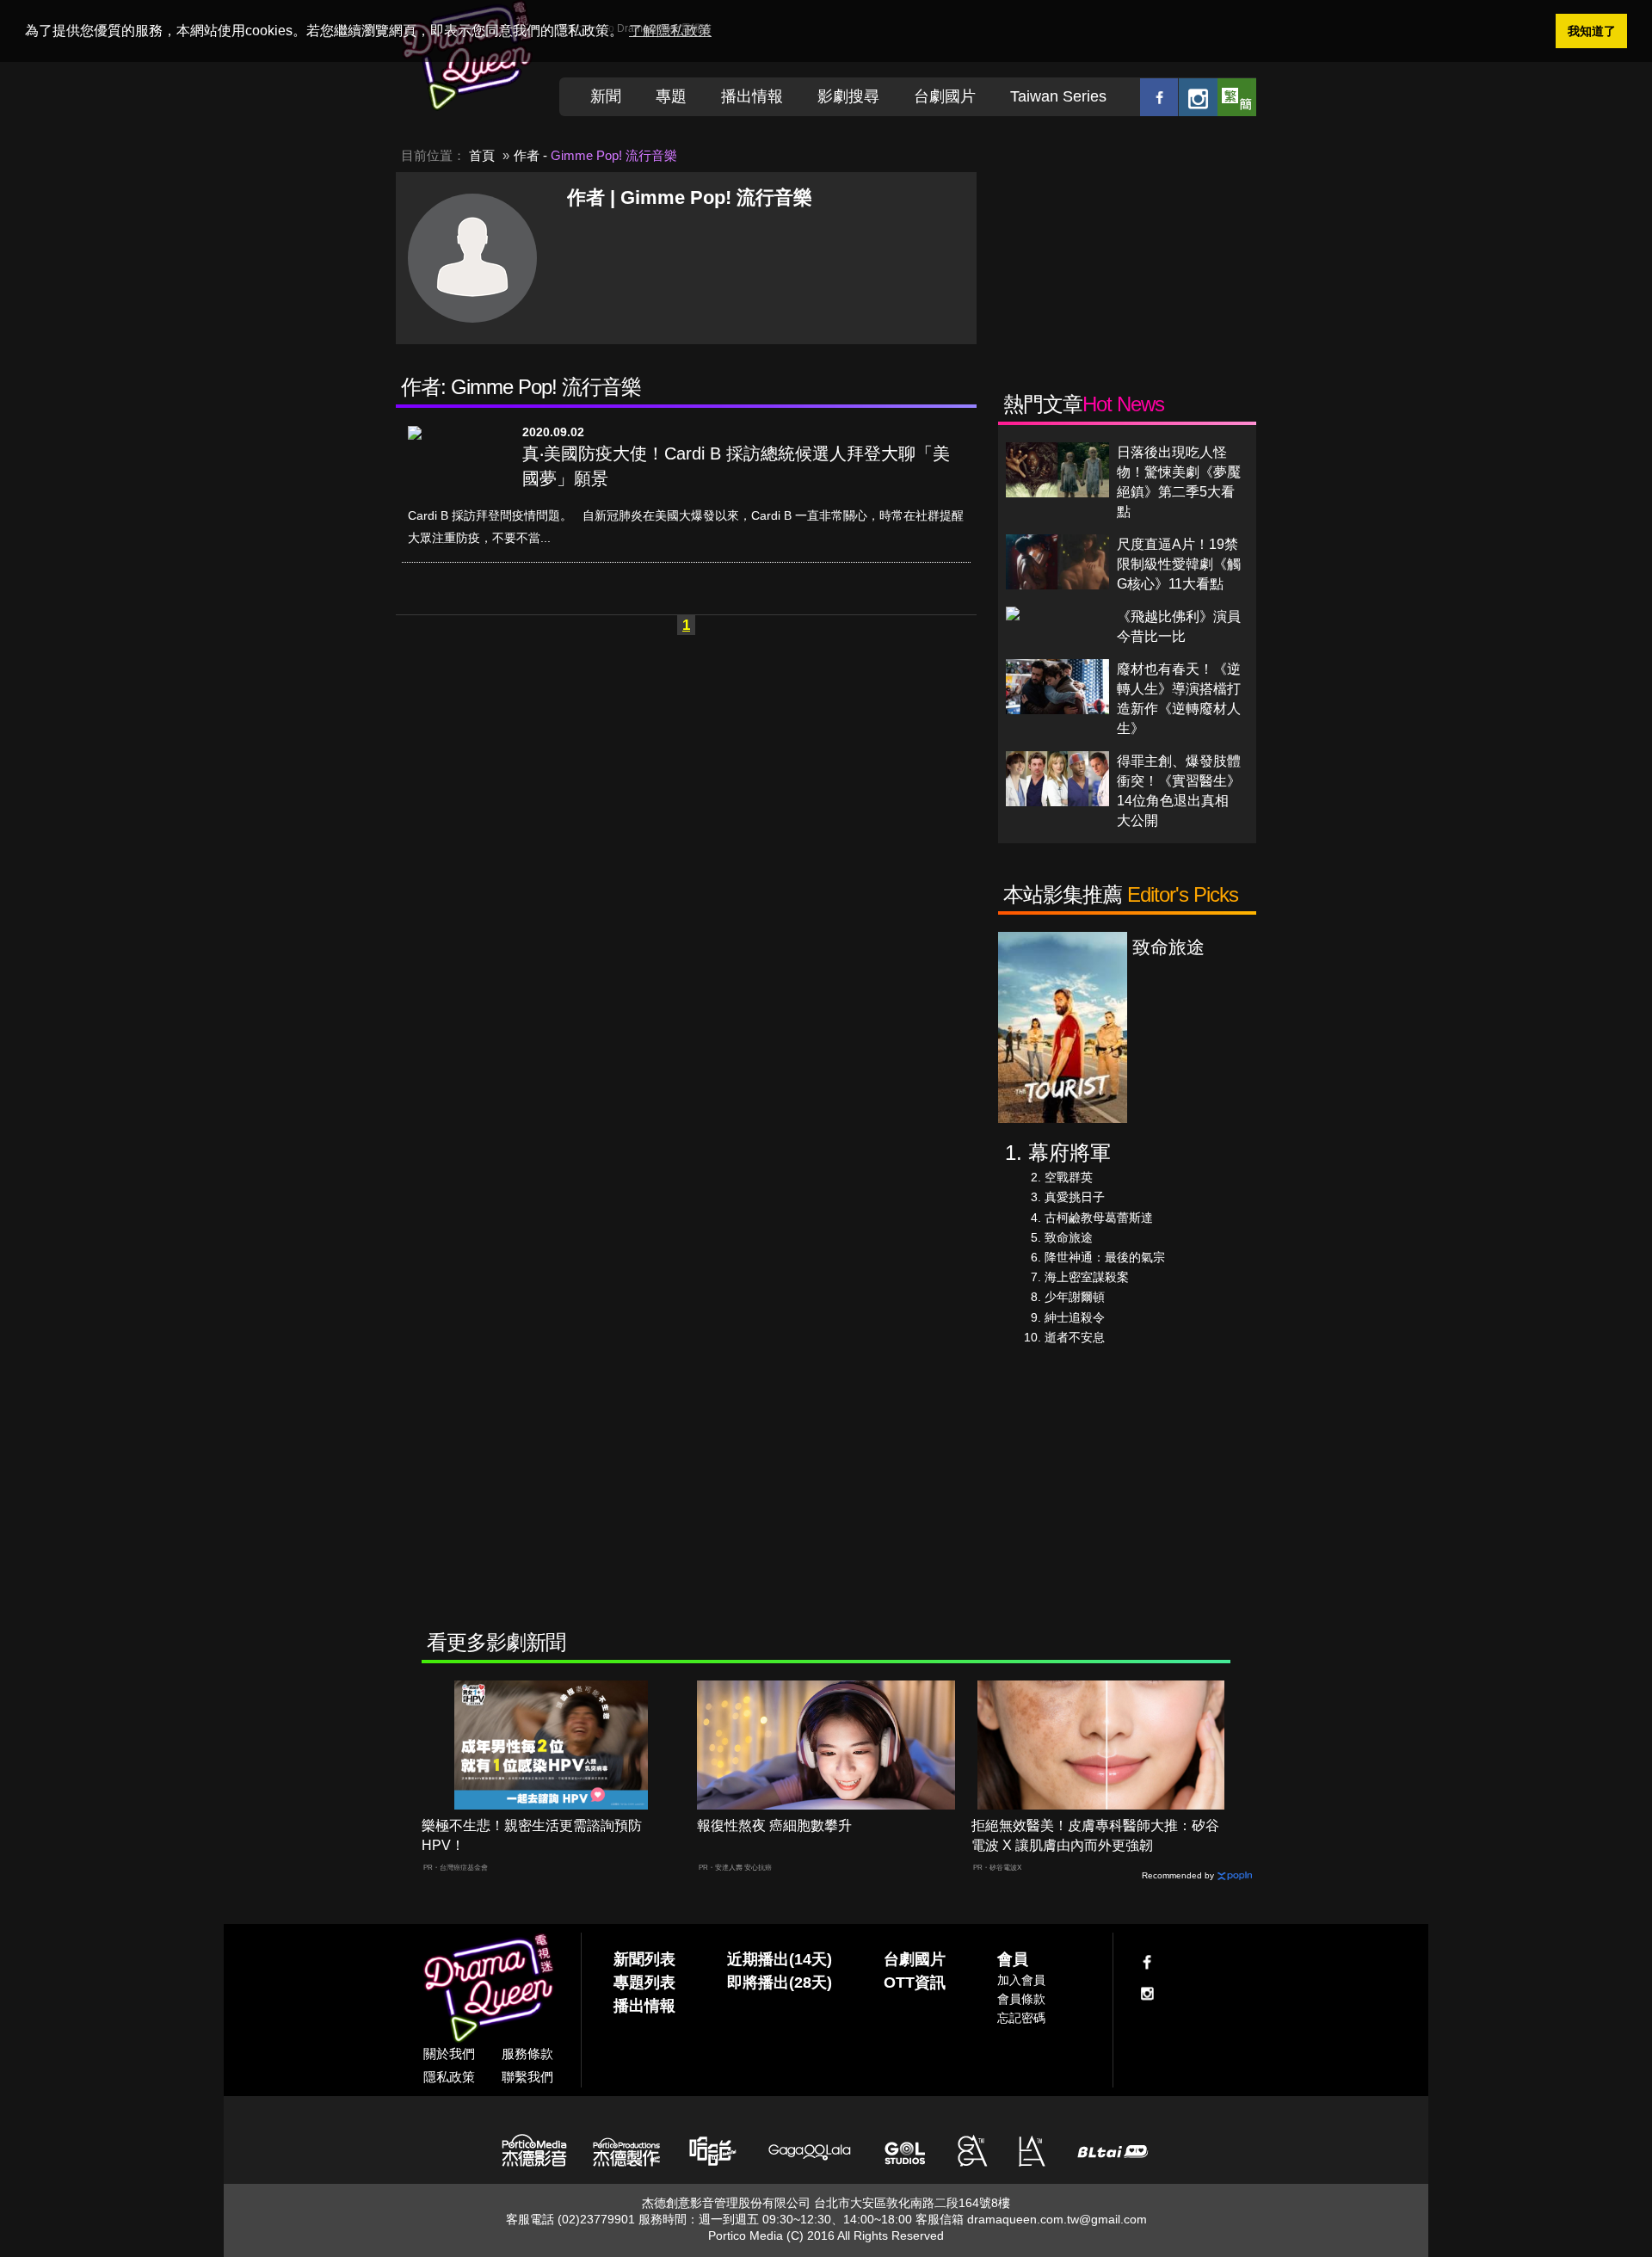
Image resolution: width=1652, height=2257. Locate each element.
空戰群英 (1069, 1177)
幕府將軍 (1069, 1153)
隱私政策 (449, 2077)
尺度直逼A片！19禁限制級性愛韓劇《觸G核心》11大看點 (1179, 564)
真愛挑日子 (1075, 1197)
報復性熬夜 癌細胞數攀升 (774, 1825)
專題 (671, 96)
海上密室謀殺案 (1087, 1277)
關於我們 (449, 2053)
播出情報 (752, 96)
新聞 (606, 96)
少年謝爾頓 (1075, 1297)
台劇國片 (945, 96)
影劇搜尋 (848, 96)
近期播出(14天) (780, 1959)
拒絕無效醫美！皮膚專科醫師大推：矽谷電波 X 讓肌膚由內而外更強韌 (1095, 1835)
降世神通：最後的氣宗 (1105, 1257)
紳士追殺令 (1075, 1317)
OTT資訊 (915, 1983)
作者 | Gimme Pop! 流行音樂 (690, 197)
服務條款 (527, 2053)
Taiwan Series (1058, 96)
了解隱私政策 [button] (670, 31)
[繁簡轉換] (1237, 97)
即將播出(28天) (780, 1983)
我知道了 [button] (1592, 31)
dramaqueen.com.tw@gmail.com (1057, 2219)
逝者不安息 (1075, 1337)
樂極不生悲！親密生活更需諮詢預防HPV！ (532, 1835)
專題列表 (644, 1983)
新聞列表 (644, 1959)
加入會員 (1021, 1980)
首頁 (482, 155)
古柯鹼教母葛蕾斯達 (1099, 1218)
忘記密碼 (1021, 2018)
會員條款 (1021, 1999)
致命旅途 (1069, 1237)
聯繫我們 (527, 2077)
